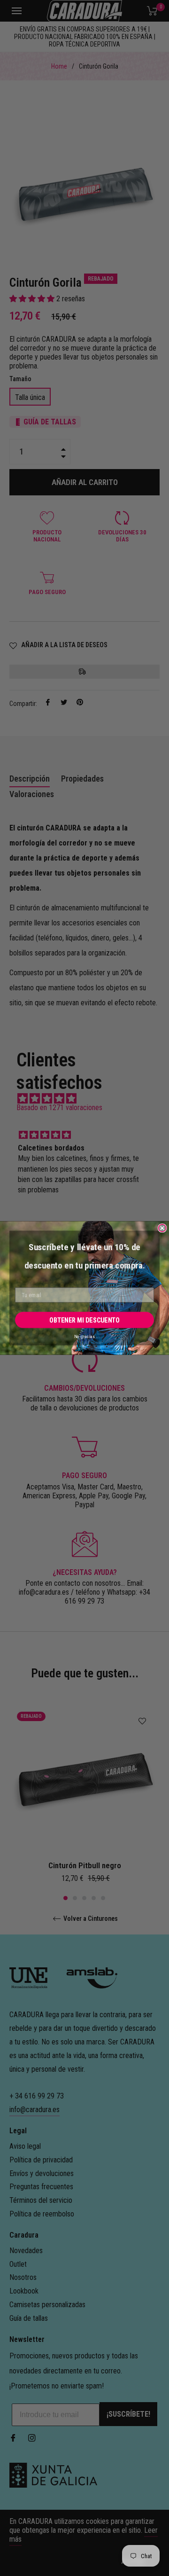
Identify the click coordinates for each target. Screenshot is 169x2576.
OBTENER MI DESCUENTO (84, 1320)
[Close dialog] (162, 1228)
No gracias (84, 1337)
